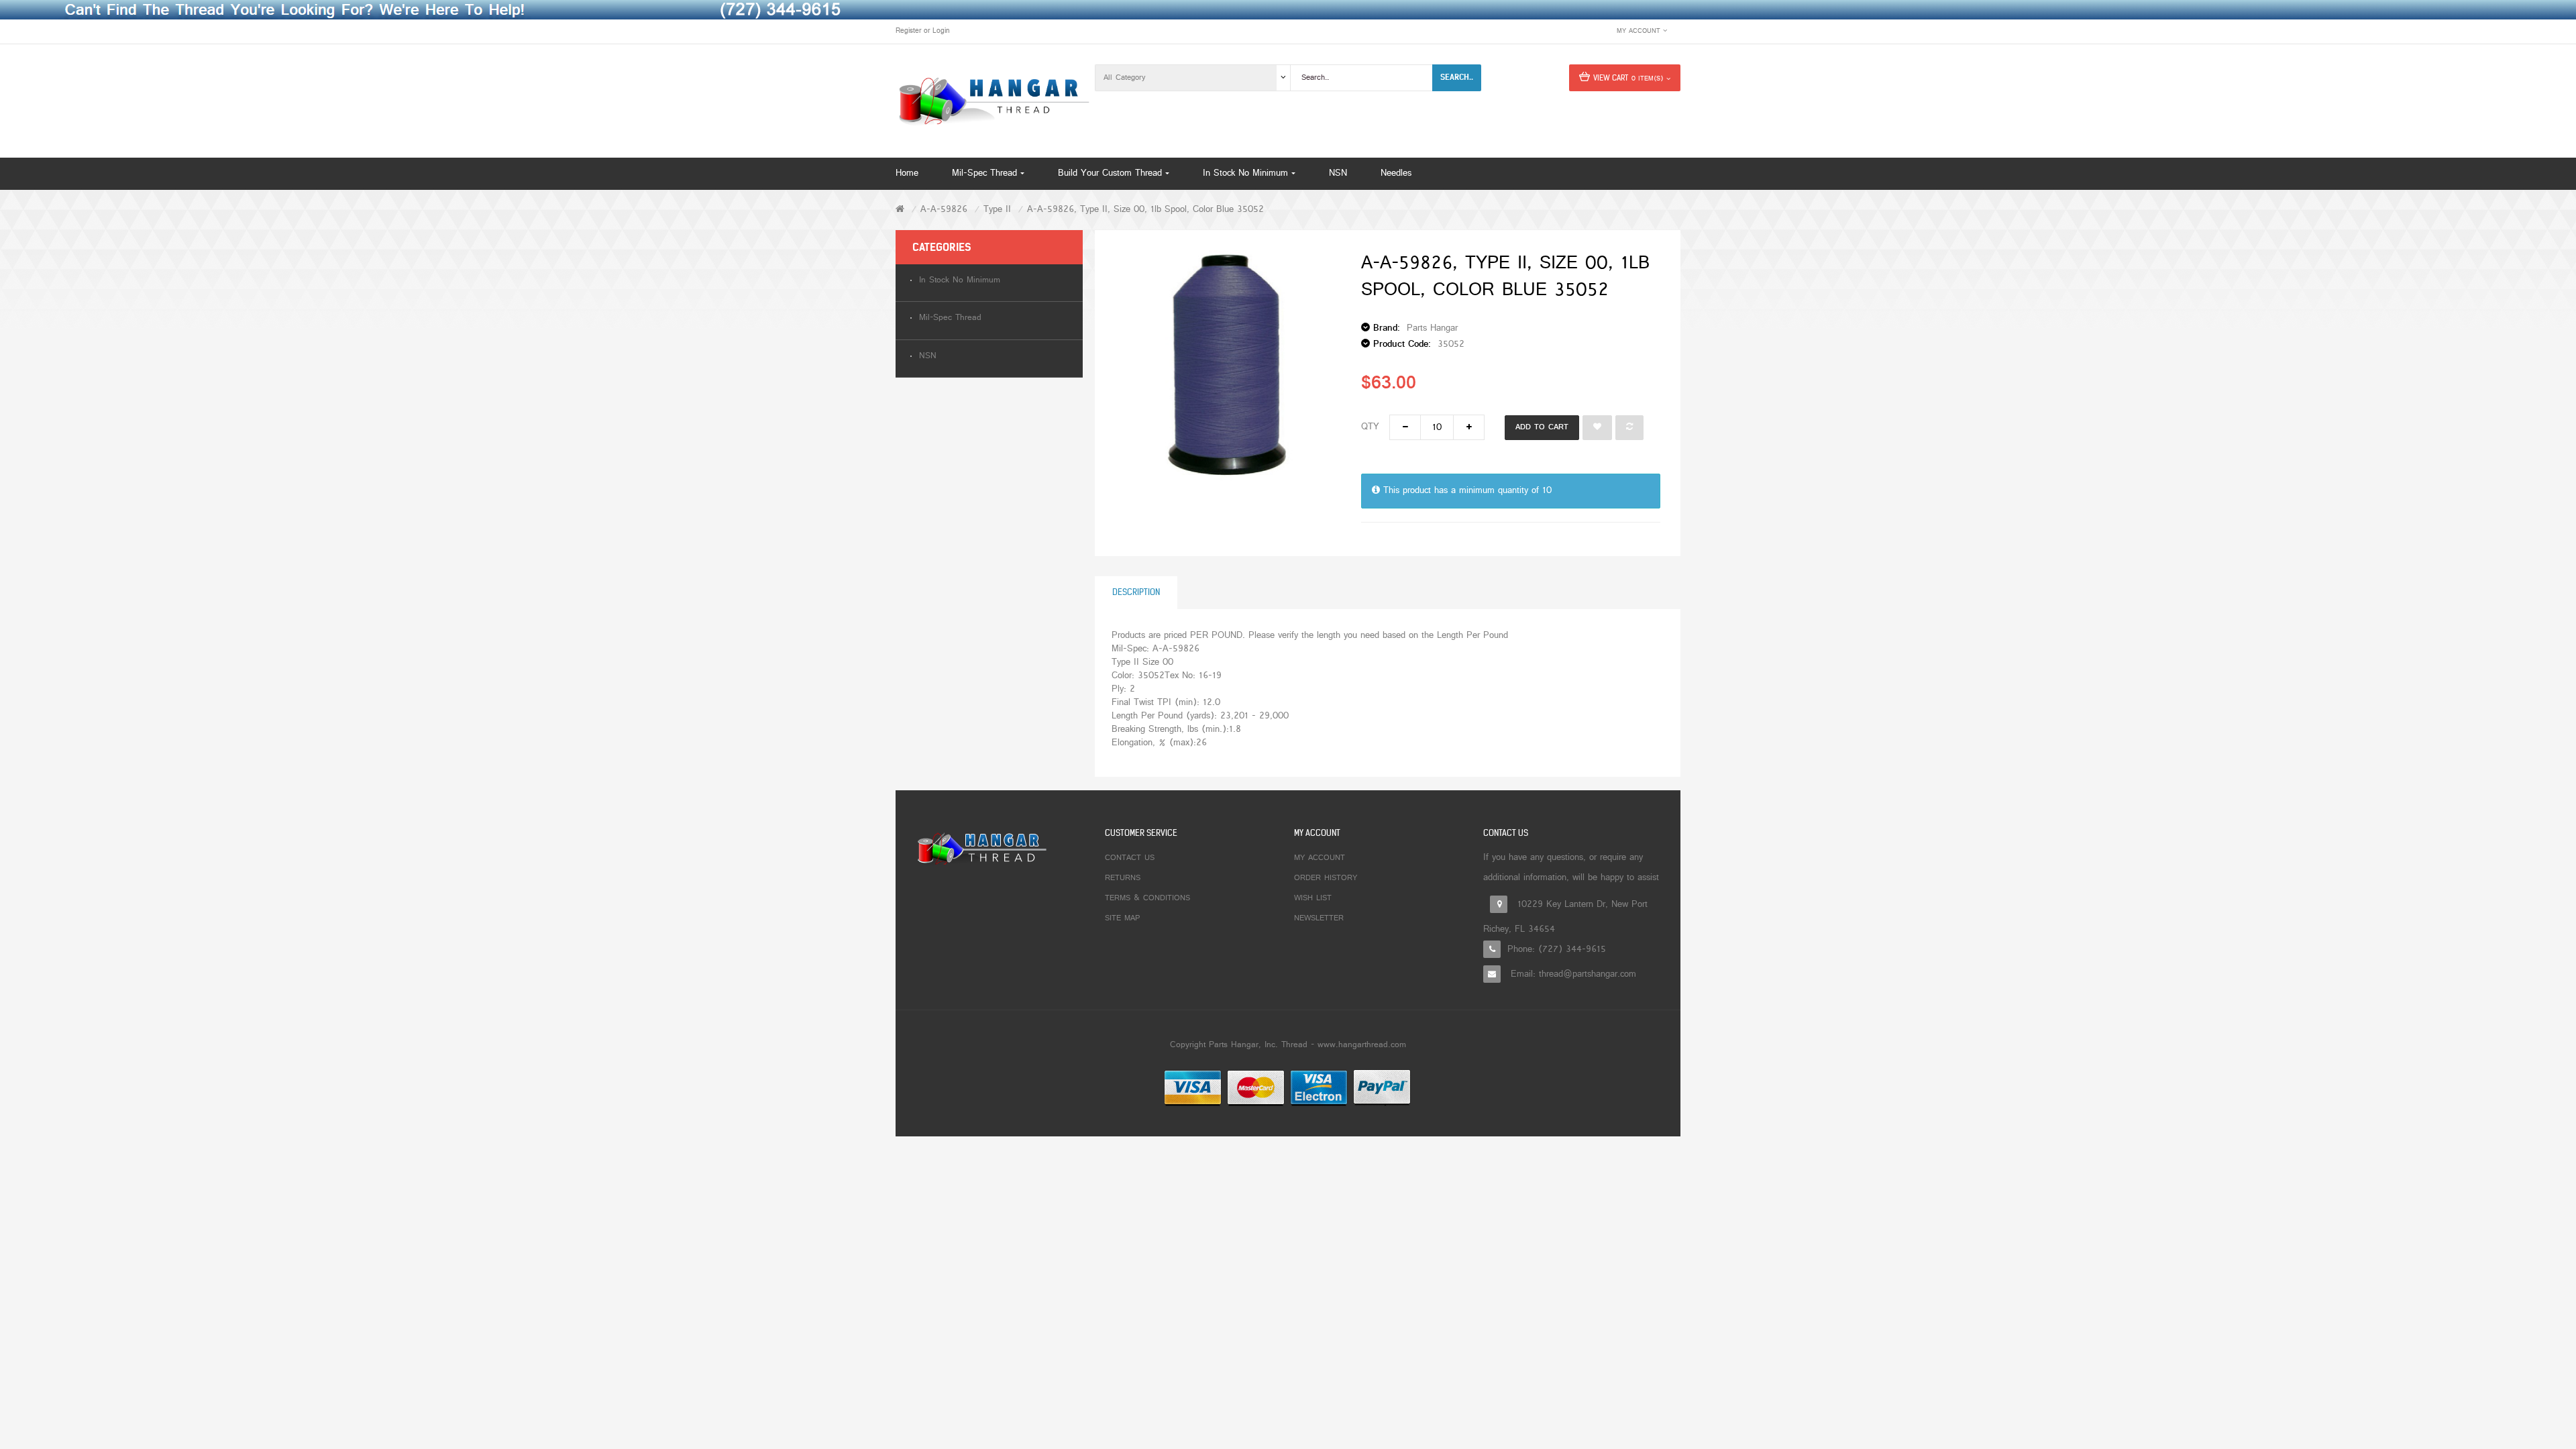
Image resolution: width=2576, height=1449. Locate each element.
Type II (997, 210)
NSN (928, 357)
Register (908, 31)
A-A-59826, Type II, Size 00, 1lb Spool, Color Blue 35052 (1145, 210)
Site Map (1122, 918)
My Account (1320, 858)
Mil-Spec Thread (950, 318)
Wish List (1313, 898)
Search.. (1457, 77)
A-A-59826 (944, 210)
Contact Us (1130, 858)
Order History (1326, 878)
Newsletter (1319, 918)
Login (941, 31)
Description (1136, 592)
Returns (1123, 878)
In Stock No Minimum (960, 281)
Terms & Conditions (1147, 898)
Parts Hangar (1432, 328)
